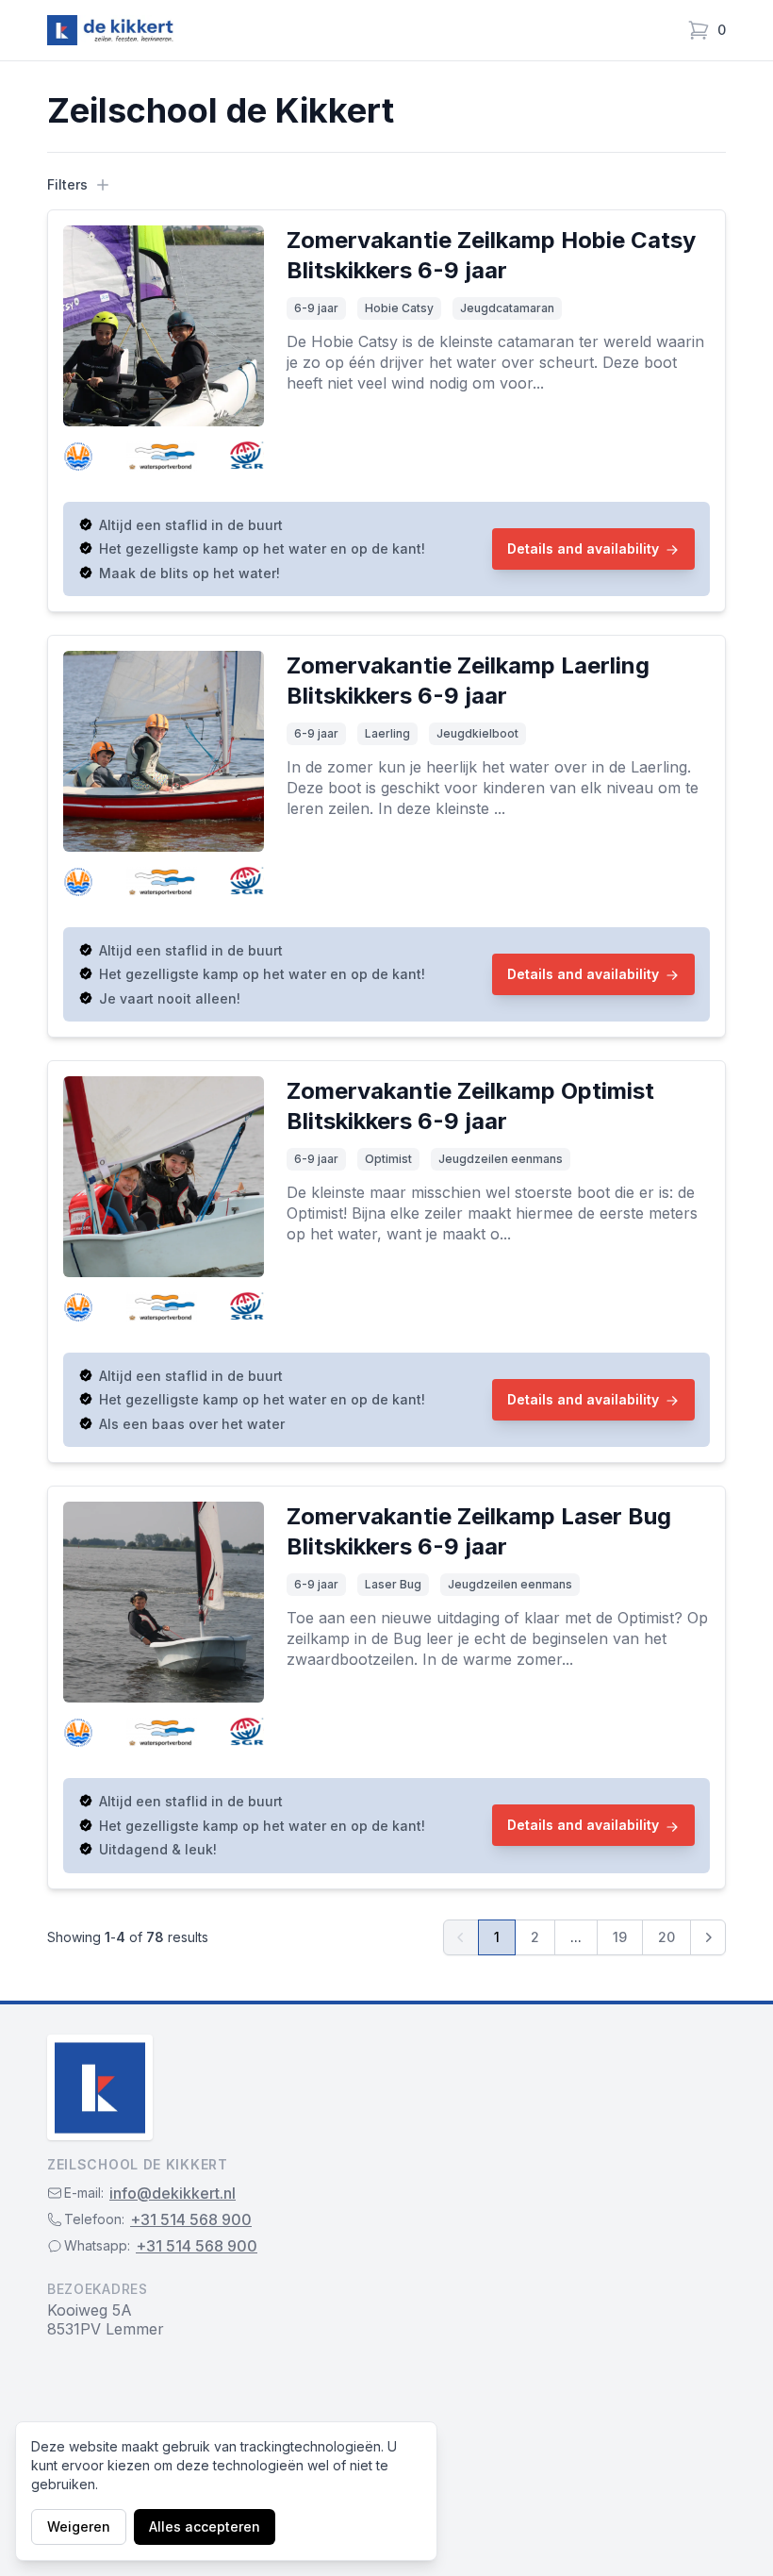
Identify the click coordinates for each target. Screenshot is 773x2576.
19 (620, 1937)
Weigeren (79, 2526)
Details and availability (583, 548)
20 (666, 1937)
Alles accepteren (205, 2526)
